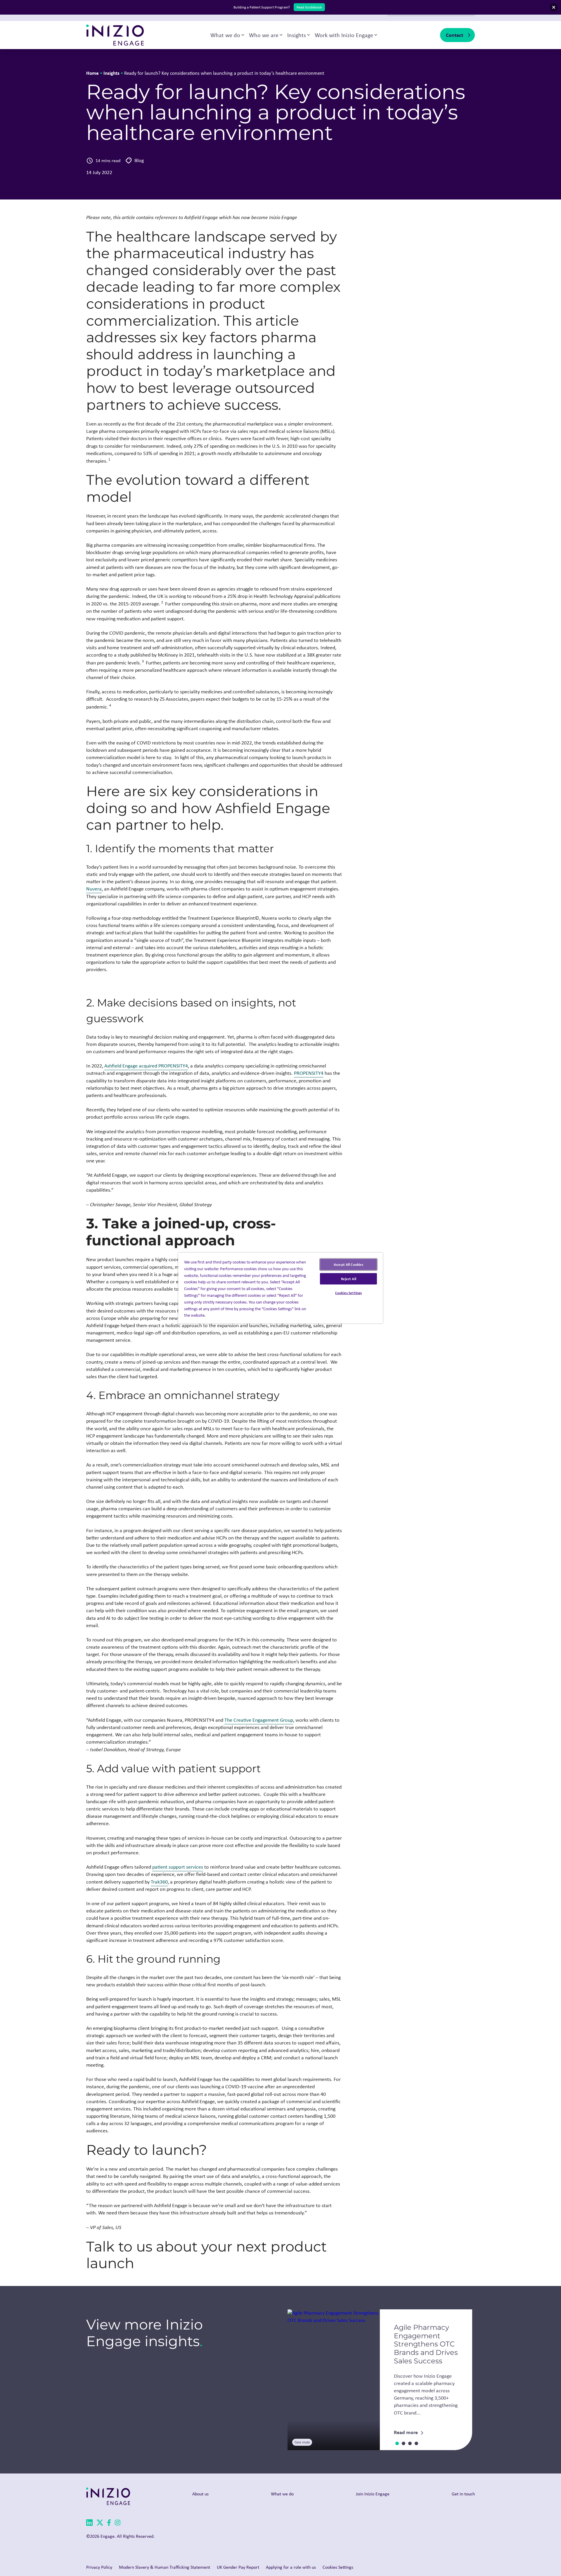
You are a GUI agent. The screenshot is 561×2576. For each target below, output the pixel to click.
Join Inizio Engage (373, 2494)
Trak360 (159, 1882)
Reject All (349, 1279)
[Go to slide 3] (410, 2443)
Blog (139, 160)
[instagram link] (118, 2524)
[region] (280, 1288)
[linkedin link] (89, 2524)
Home (92, 73)
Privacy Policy (99, 2567)
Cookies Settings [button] (338, 2567)
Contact (454, 35)
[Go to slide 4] (416, 2443)
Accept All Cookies (348, 1264)
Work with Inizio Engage (344, 35)
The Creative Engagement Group (259, 1720)
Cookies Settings (348, 1293)
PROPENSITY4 (309, 1073)
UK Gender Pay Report (238, 2567)
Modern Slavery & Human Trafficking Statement (165, 2567)
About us (200, 2494)
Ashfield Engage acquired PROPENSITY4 (146, 1066)
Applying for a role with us (291, 2567)
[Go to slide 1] (397, 2443)
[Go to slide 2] (404, 2443)
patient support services (178, 1867)
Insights (297, 35)
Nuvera (94, 889)
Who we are (264, 35)
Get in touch (463, 2494)
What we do (225, 35)
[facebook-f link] (109, 2524)
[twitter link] (100, 2524)
